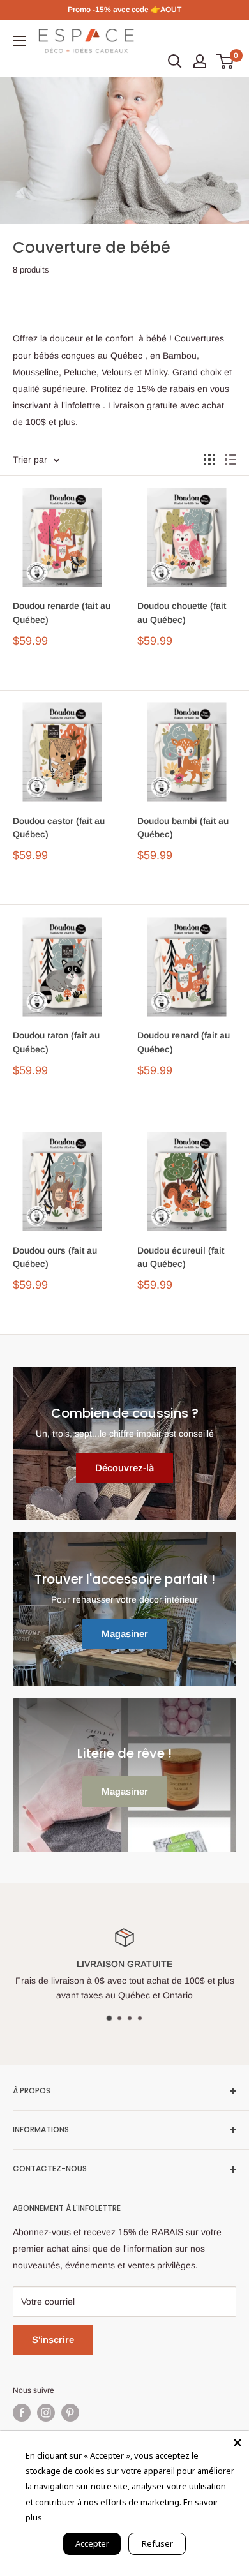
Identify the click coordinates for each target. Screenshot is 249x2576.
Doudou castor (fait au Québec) (59, 828)
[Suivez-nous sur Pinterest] (70, 2413)
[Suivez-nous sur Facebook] (22, 2413)
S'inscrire (53, 2340)
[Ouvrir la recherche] (175, 61)
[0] (226, 61)
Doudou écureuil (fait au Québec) (181, 1257)
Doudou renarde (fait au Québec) (62, 613)
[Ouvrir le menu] (19, 41)
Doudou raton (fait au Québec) (56, 1042)
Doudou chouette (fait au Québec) (182, 613)
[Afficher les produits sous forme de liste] (230, 460)
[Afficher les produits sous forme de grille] (209, 460)
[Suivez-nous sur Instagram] (46, 2413)
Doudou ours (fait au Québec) (55, 1257)
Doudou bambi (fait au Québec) (183, 828)
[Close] (238, 2443)
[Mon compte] (200, 61)
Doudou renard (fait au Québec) (184, 1042)
